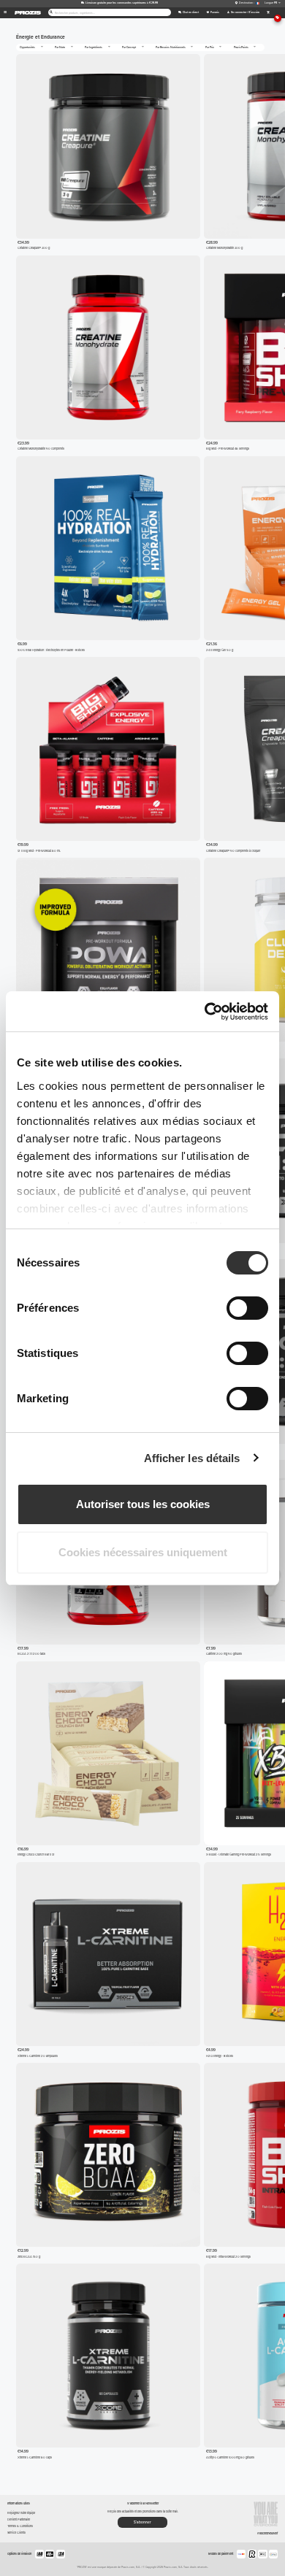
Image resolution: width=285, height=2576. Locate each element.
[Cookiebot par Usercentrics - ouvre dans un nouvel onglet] (205, 1012)
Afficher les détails (192, 1458)
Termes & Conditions (20, 2526)
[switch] (247, 1308)
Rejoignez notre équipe (21, 2513)
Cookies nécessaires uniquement (143, 1552)
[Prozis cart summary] (268, 13)
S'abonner (142, 2522)
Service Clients (16, 2533)
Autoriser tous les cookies (143, 1504)
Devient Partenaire (19, 2519)
